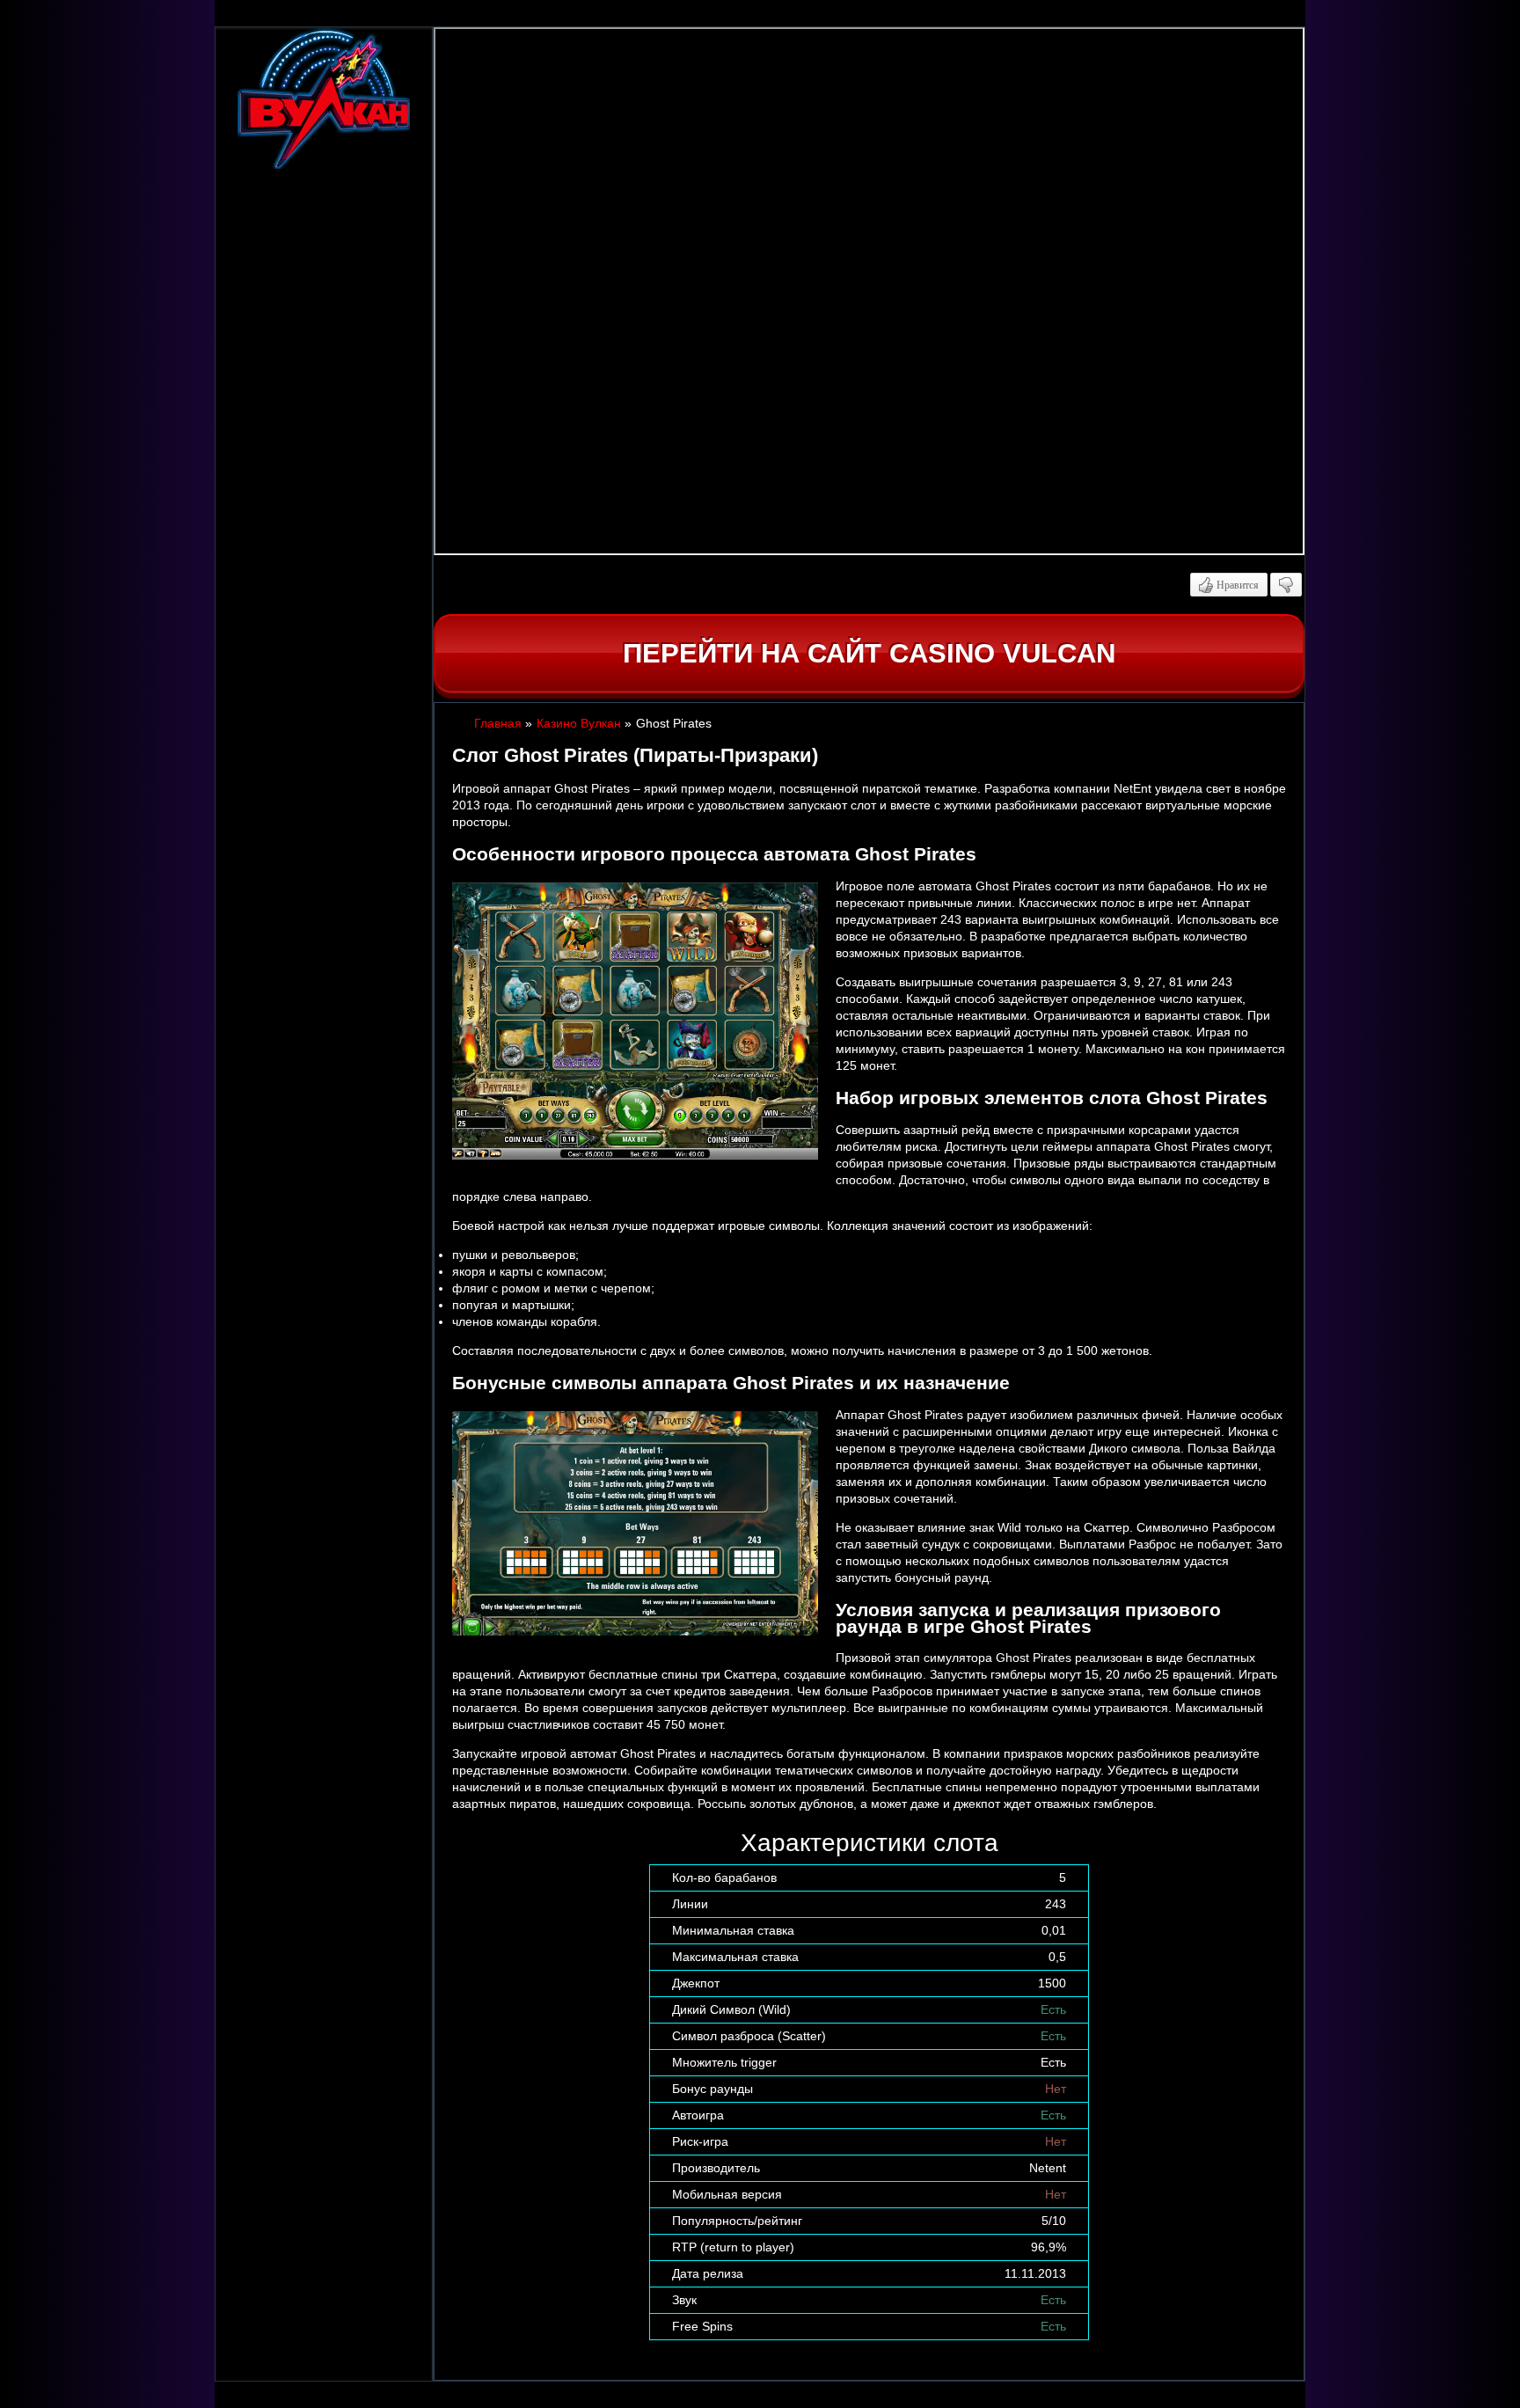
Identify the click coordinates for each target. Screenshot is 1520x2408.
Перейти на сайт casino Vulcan (869, 653)
